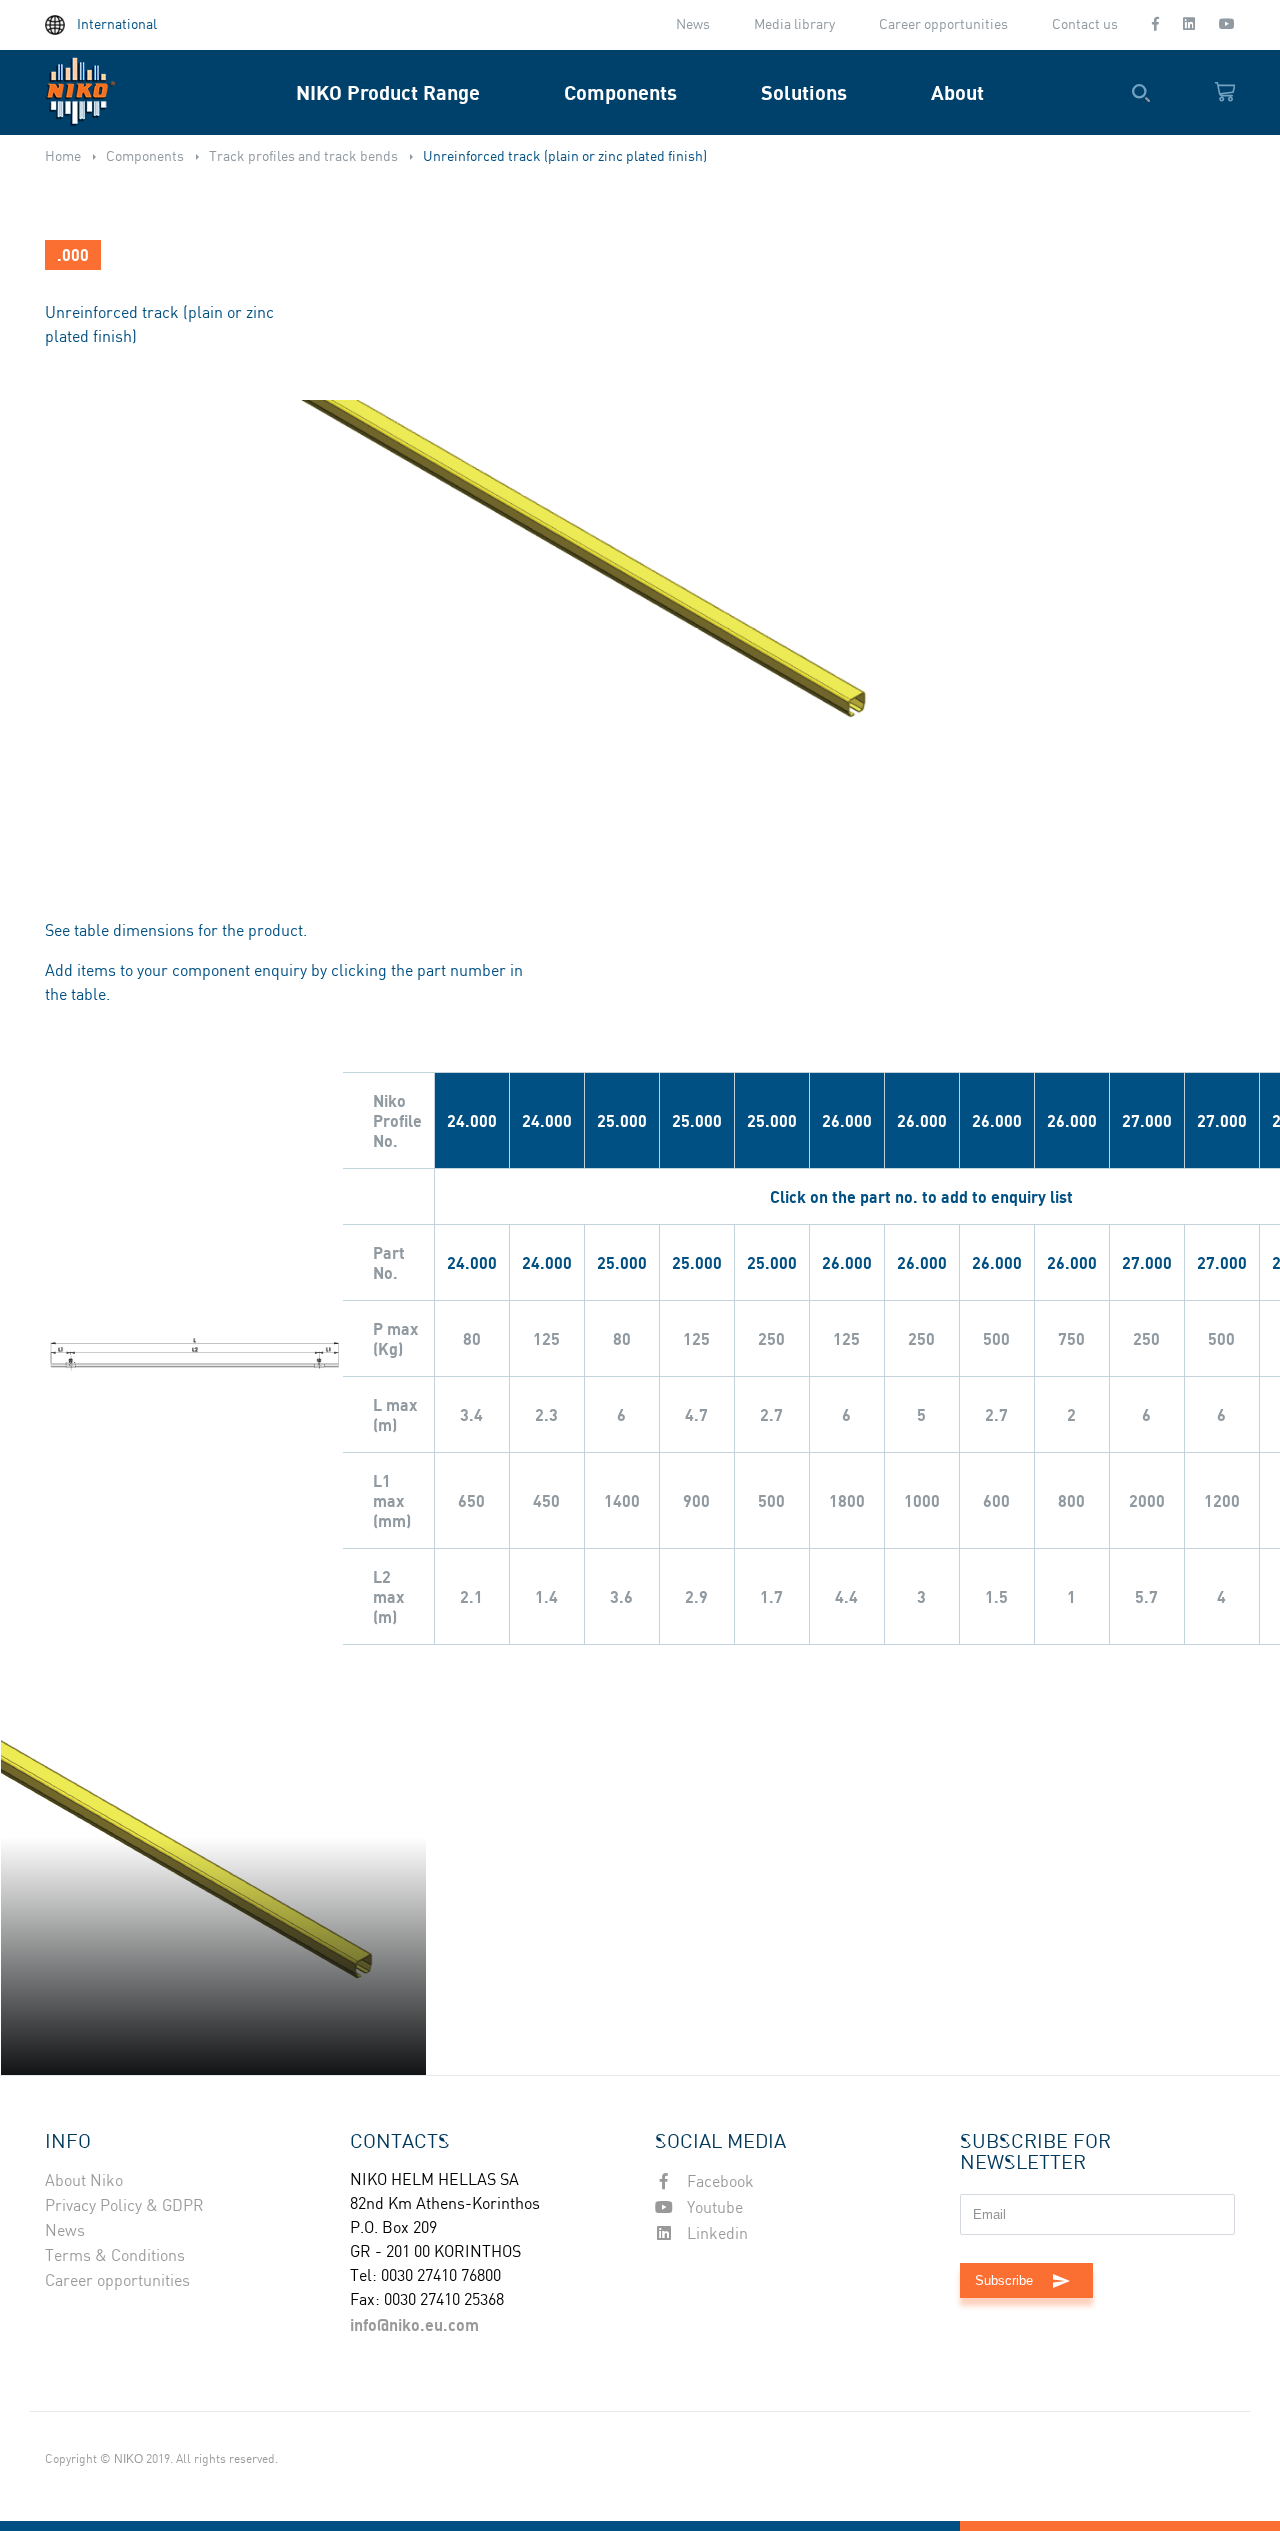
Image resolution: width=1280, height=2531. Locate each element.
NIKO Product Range (388, 92)
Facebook (718, 2182)
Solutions (804, 92)
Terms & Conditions (115, 2256)
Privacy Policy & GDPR (124, 2206)
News (693, 25)
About (957, 92)
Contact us (1085, 25)
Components (620, 92)
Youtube (713, 2208)
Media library (794, 25)
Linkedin (715, 2234)
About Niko (84, 2181)
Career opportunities (943, 25)
